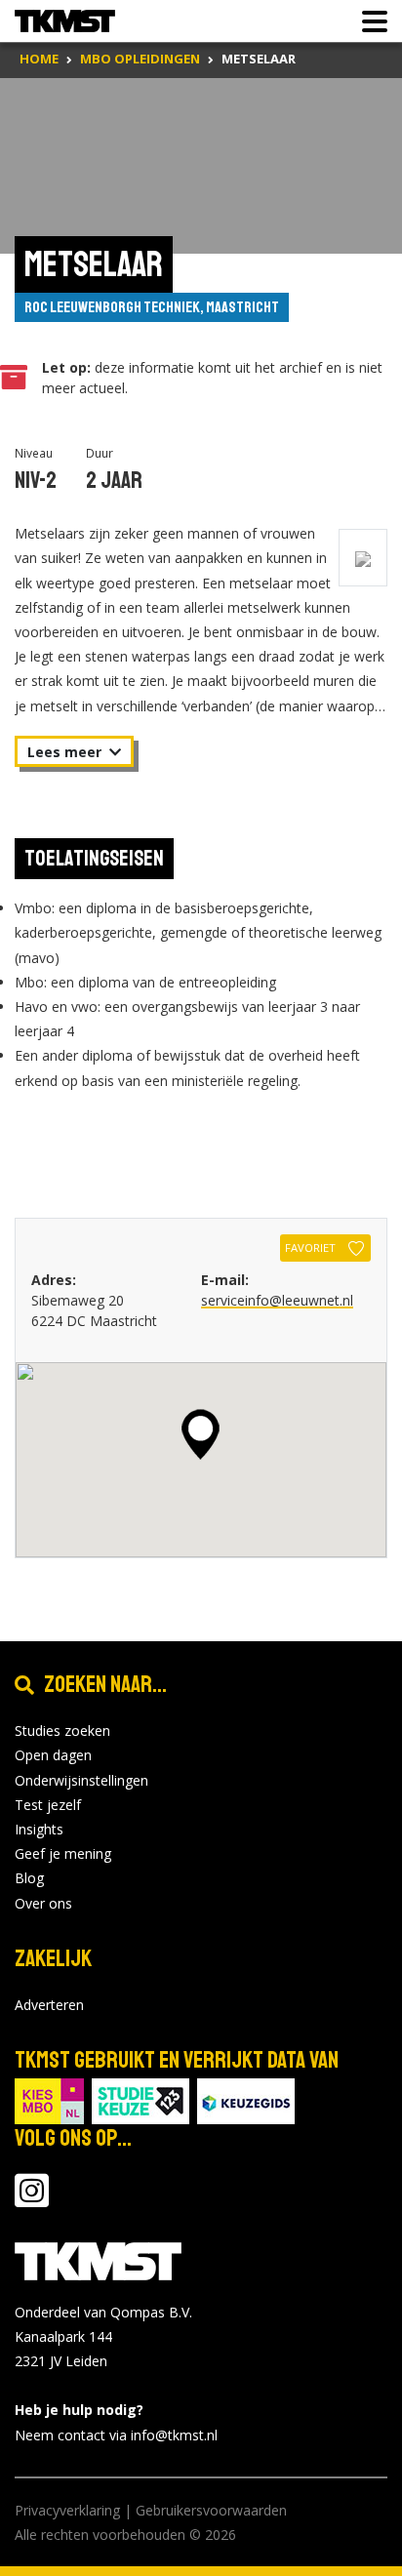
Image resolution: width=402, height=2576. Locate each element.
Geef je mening (63, 1853)
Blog (29, 1878)
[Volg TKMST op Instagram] (32, 2200)
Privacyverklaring (67, 2510)
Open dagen (53, 1755)
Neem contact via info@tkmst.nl (116, 2435)
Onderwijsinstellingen (81, 1780)
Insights (39, 1829)
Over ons (43, 1903)
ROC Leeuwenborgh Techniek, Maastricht (152, 307)
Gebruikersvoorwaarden (211, 2510)
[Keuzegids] (246, 2099)
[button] (201, 1434)
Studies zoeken (62, 1731)
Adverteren (49, 2005)
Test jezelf (48, 1805)
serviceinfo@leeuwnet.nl (277, 1300)
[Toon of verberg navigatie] (369, 21)
